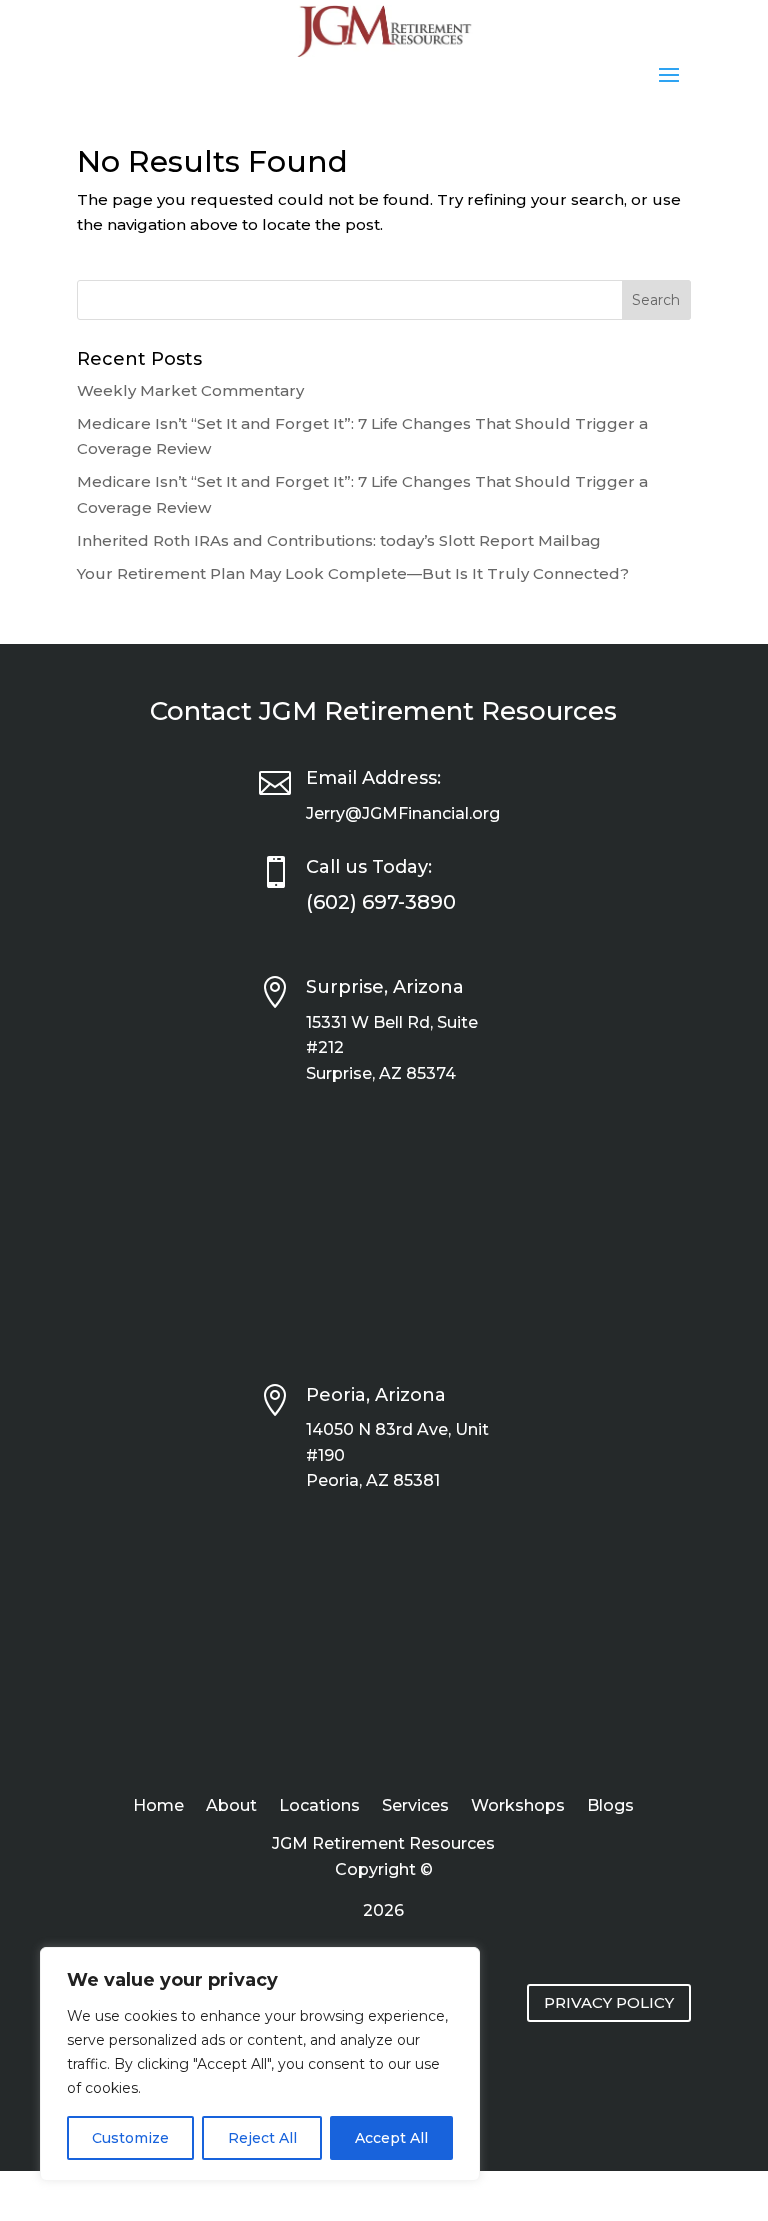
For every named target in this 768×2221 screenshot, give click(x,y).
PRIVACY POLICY (609, 2002)
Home (158, 1807)
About (231, 1807)
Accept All (391, 2138)
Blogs (610, 1807)
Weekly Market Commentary (190, 390)
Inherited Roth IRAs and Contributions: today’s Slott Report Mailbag (339, 540)
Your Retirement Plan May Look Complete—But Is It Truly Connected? (353, 573)
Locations (319, 1807)
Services (415, 1807)
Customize (130, 2138)
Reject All (262, 2138)
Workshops (518, 1807)
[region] (260, 2064)
